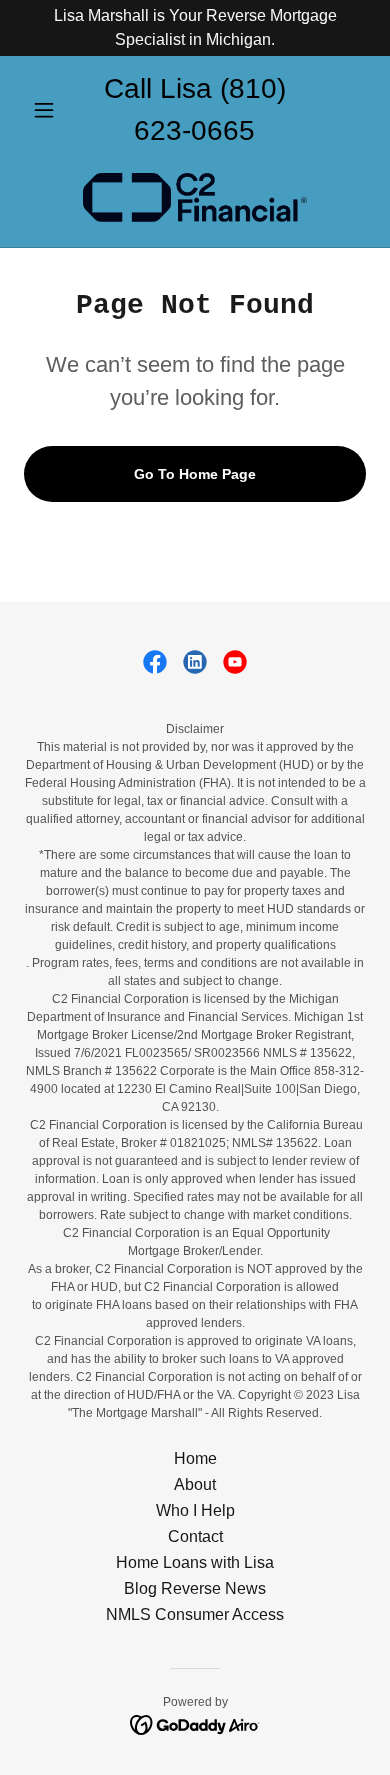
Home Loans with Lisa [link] (195, 1562)
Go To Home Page (195, 474)
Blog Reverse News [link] (195, 1588)
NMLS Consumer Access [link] (195, 1614)
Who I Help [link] (195, 1510)
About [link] (195, 1484)
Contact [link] (195, 1536)
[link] (195, 197)
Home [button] (195, 1458)
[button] (49, 110)
